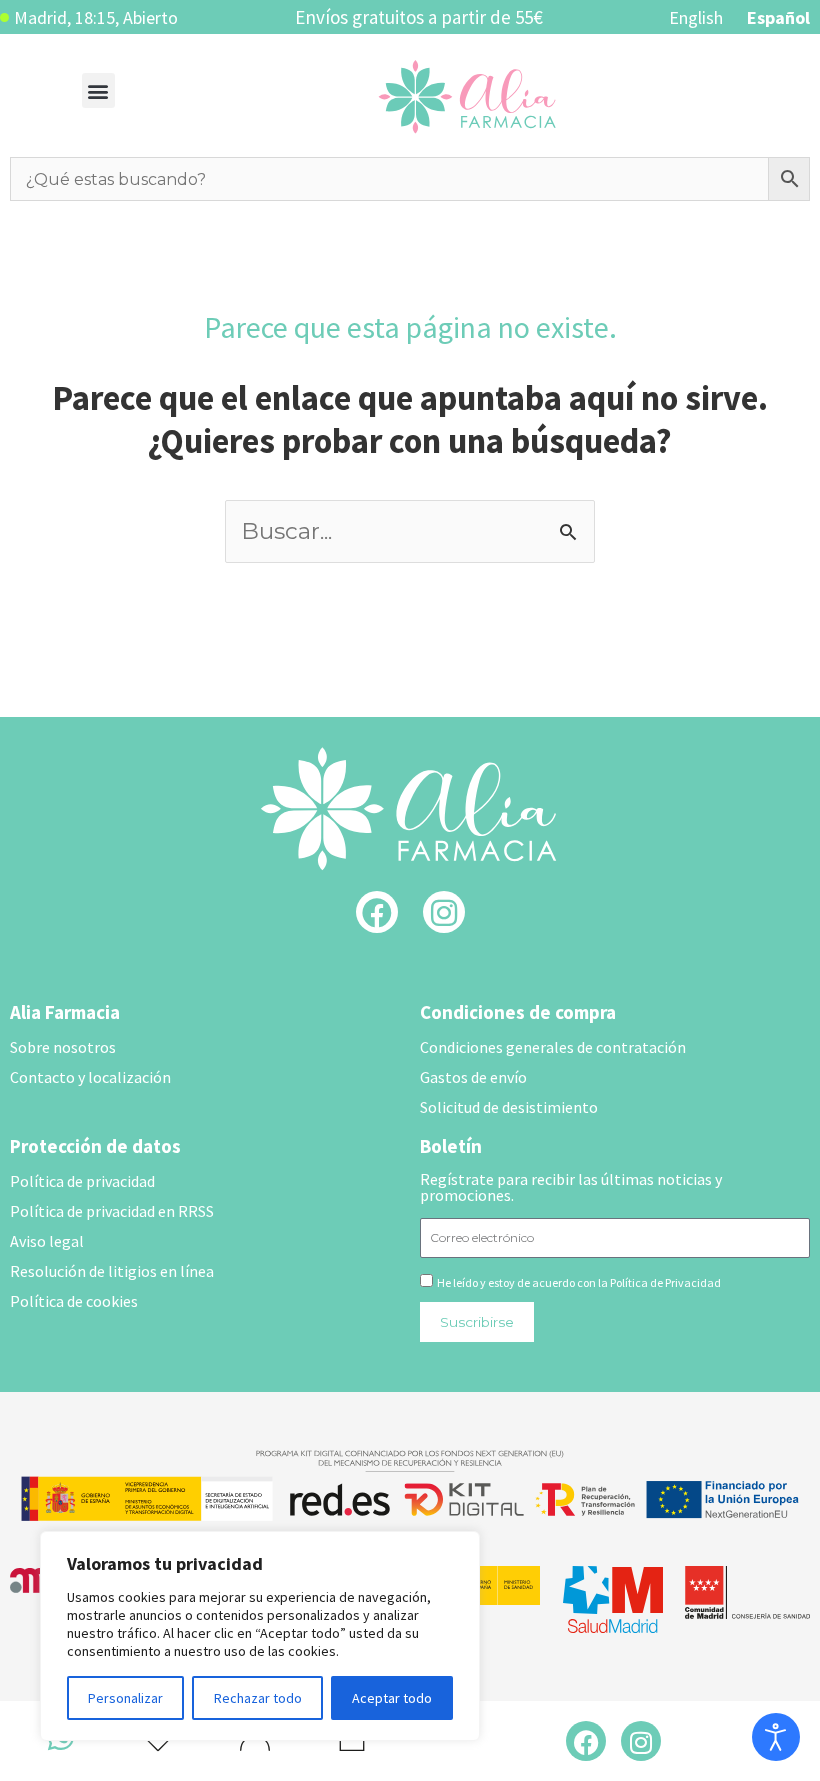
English (696, 17)
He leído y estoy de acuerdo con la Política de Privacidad (579, 1282)
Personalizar (125, 1698)
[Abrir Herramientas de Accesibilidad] (776, 1737)
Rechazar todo (258, 1698)
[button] (98, 90)
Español (778, 17)
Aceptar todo (392, 1698)
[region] (260, 1636)
